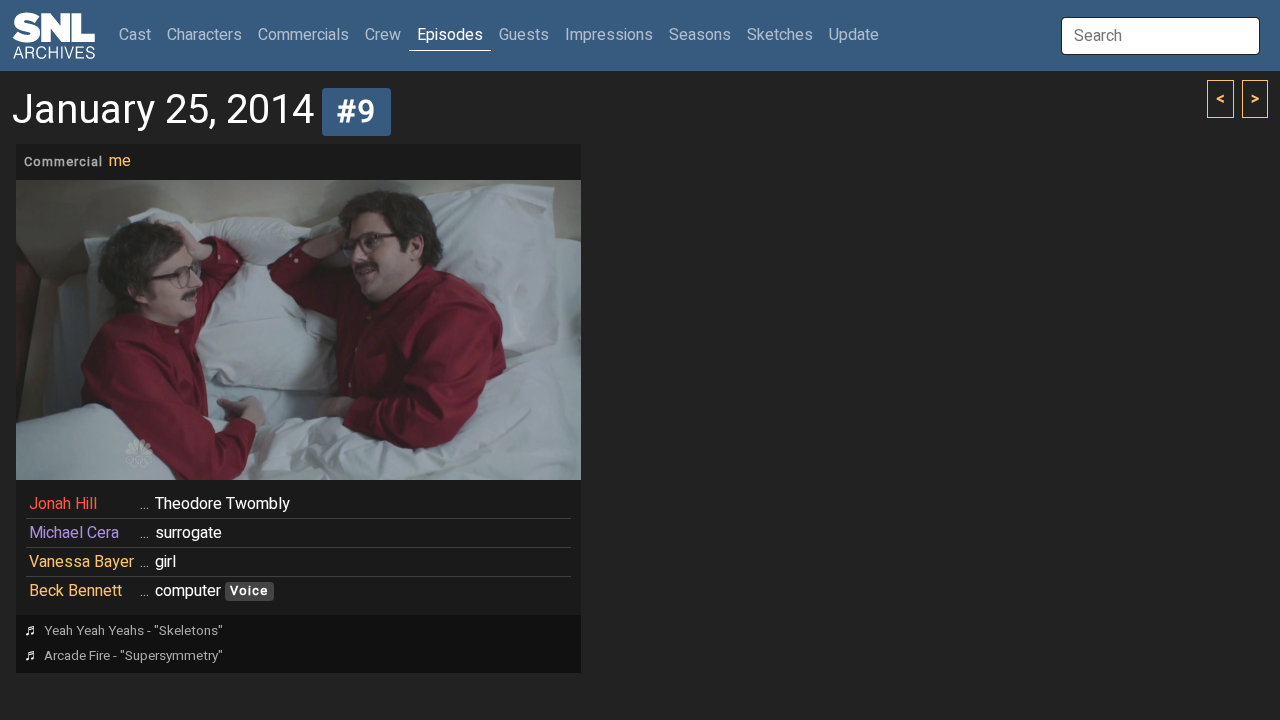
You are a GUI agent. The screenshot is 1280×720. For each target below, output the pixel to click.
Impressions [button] (609, 35)
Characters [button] (204, 35)
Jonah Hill (63, 504)
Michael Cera (74, 533)
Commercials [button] (303, 35)
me (120, 161)
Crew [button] (383, 35)
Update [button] (854, 35)
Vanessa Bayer (81, 562)
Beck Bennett (75, 591)
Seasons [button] (700, 35)
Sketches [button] (780, 35)
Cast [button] (139, 34)
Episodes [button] (450, 35)
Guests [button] (524, 35)
